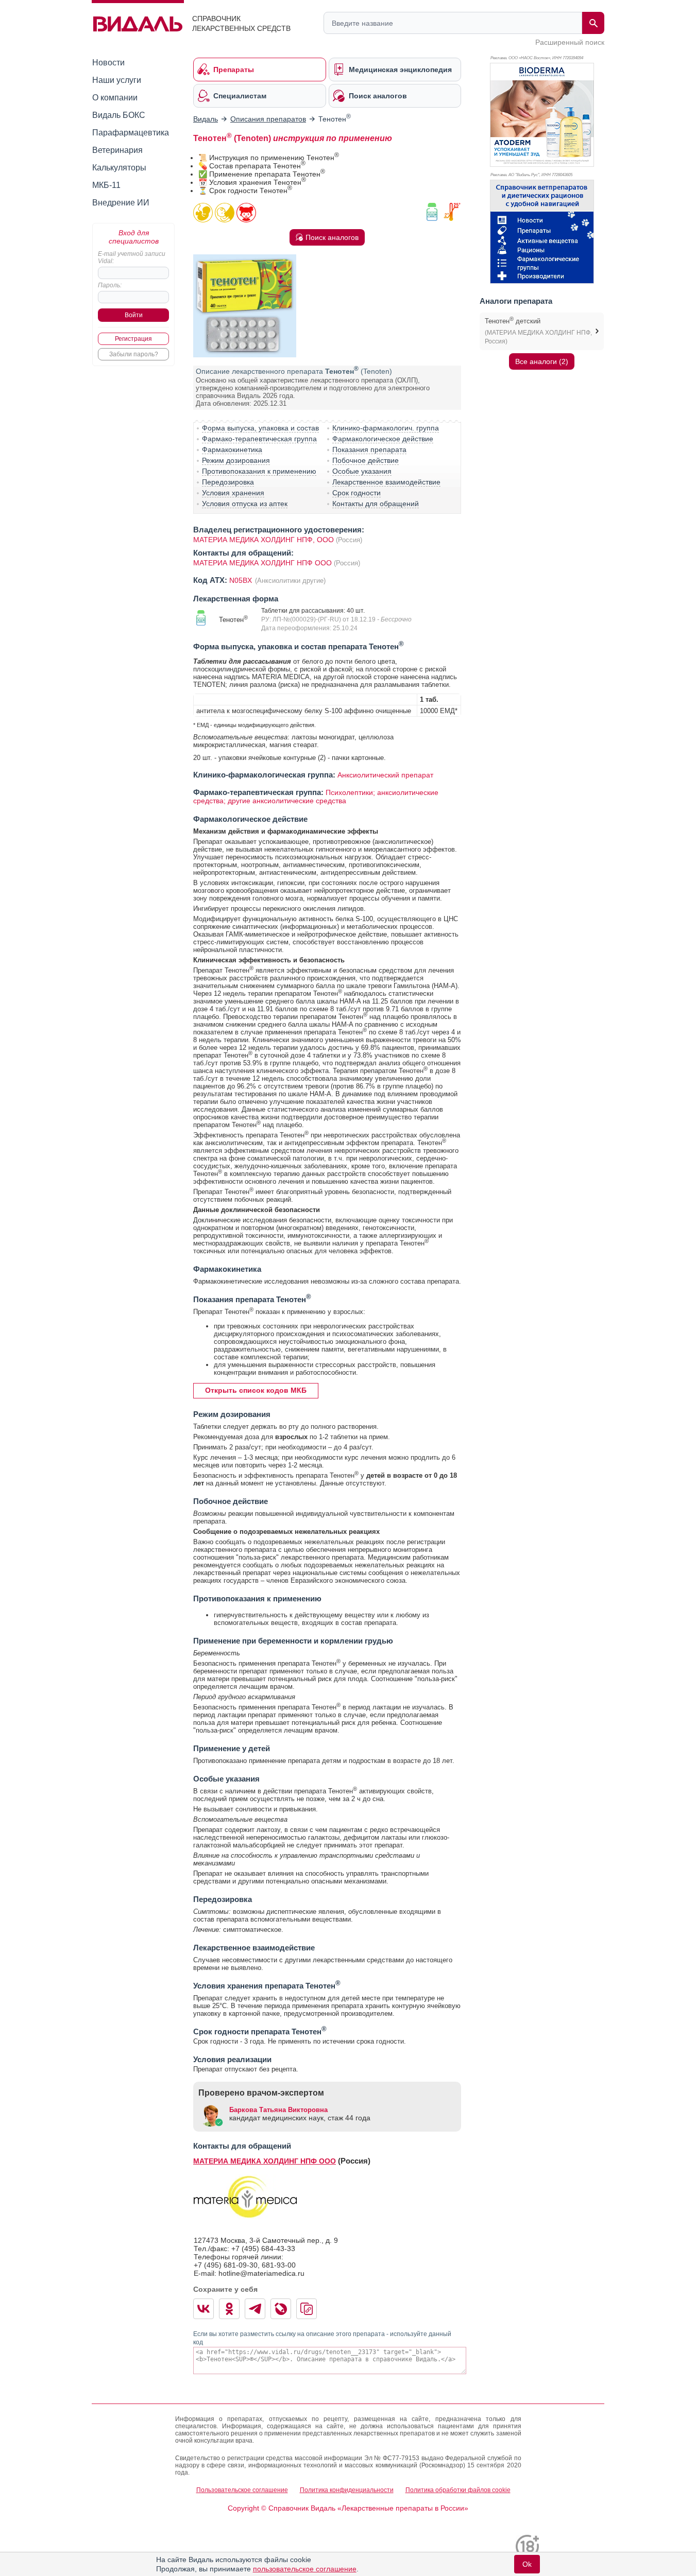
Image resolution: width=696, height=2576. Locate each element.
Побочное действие (366, 460)
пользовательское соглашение (305, 2569)
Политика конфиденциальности (347, 2490)
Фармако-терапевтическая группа (259, 439)
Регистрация (133, 339)
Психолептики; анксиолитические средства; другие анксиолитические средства (316, 797)
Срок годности (357, 493)
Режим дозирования (236, 460)
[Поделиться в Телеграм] (255, 2309)
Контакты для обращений (376, 504)
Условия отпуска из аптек (245, 504)
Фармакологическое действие (383, 439)
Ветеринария (117, 150)
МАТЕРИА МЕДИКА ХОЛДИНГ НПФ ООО (262, 563)
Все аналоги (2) (542, 361)
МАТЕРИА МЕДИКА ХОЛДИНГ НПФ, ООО (264, 540)
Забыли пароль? (134, 354)
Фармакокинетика (232, 449)
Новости (108, 63)
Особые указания (362, 471)
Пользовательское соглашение (242, 2490)
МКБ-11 (106, 185)
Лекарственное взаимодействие (386, 482)
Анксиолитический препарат (385, 775)
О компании (115, 98)
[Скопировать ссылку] (307, 2309)
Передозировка (228, 482)
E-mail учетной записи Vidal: (132, 257)
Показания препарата (369, 449)
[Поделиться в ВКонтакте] (203, 2309)
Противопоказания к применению (259, 471)
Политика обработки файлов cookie (458, 2490)
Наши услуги (117, 80)
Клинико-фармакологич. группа (386, 428)
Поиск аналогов (332, 237)
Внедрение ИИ (121, 203)
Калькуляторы (119, 168)
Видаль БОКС (119, 115)
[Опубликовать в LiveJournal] (281, 2309)
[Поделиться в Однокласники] (229, 2309)
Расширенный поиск (570, 42)
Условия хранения (233, 493)
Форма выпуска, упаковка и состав (260, 428)
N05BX (242, 580)
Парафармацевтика (131, 133)
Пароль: (110, 285)
